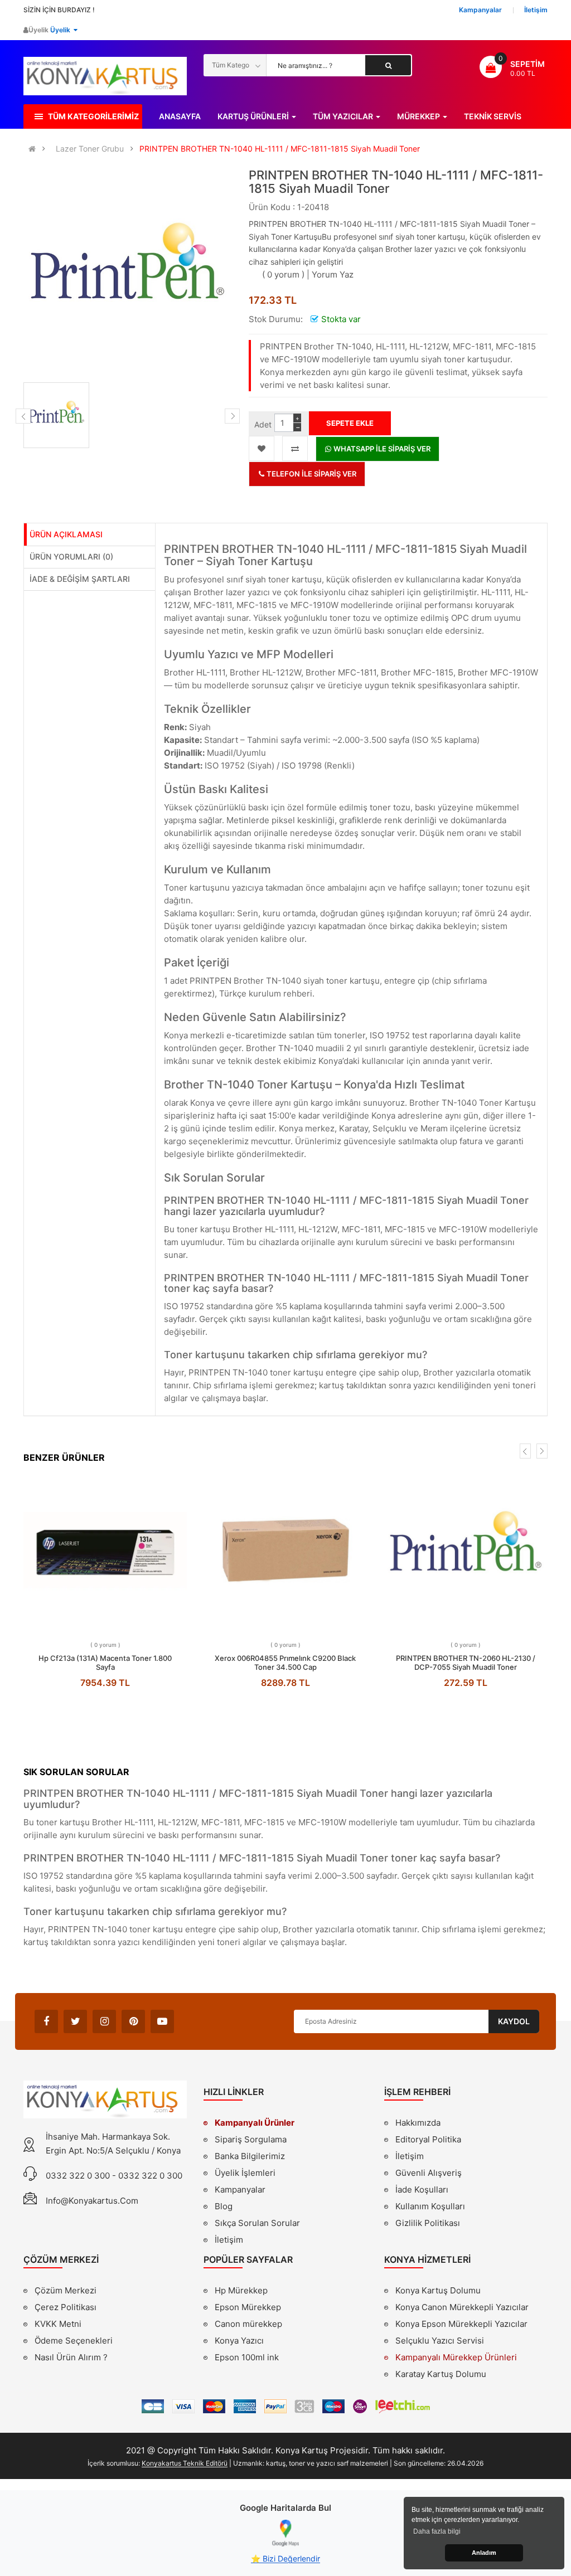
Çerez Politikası (66, 2307)
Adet (263, 424)
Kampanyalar (240, 2189)
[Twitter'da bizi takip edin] (75, 2021)
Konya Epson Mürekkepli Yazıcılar (461, 2324)
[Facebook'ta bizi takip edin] (46, 2021)
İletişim (229, 2240)
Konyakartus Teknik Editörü (185, 2463)
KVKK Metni (58, 2324)
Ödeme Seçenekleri (74, 2341)
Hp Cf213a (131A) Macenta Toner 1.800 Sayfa (105, 1663)
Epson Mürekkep (248, 2307)
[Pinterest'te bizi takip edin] (133, 2021)
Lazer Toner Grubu (90, 149)
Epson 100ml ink (247, 2357)
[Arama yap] (388, 65)
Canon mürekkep (248, 2324)
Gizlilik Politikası (428, 2224)
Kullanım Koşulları (430, 2208)
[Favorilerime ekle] (262, 448)
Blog (224, 2206)
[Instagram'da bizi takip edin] (104, 2021)
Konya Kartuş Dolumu (438, 2290)
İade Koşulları (422, 2189)
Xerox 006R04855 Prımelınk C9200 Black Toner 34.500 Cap (285, 1663)
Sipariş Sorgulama (251, 2139)
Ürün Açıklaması (66, 534)
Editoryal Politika (428, 2141)
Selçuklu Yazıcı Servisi (440, 2341)
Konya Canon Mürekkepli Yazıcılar (462, 2307)
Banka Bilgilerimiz (250, 2156)
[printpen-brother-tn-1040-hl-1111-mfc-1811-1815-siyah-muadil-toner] (56, 415)
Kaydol (514, 2021)
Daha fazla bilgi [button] (437, 2531)
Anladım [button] (484, 2553)
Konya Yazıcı (239, 2341)
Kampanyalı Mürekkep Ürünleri (456, 2357)
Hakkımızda (418, 2124)
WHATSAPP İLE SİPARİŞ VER (381, 449)
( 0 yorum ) (283, 274)
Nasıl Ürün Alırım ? (71, 2357)
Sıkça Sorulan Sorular (257, 2223)
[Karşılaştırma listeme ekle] (295, 448)
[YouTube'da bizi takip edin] (162, 2021)
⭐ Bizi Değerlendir (285, 2558)
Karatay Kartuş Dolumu (441, 2374)
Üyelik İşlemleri (245, 2173)
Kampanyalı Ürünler (255, 2123)
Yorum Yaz (333, 274)
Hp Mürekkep (241, 2290)
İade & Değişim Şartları (80, 579)
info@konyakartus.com (92, 2201)
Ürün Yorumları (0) (71, 556)
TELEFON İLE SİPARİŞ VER (311, 474)
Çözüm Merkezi (66, 2290)
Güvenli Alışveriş (429, 2173)
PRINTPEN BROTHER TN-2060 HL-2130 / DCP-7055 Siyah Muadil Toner (466, 1663)
